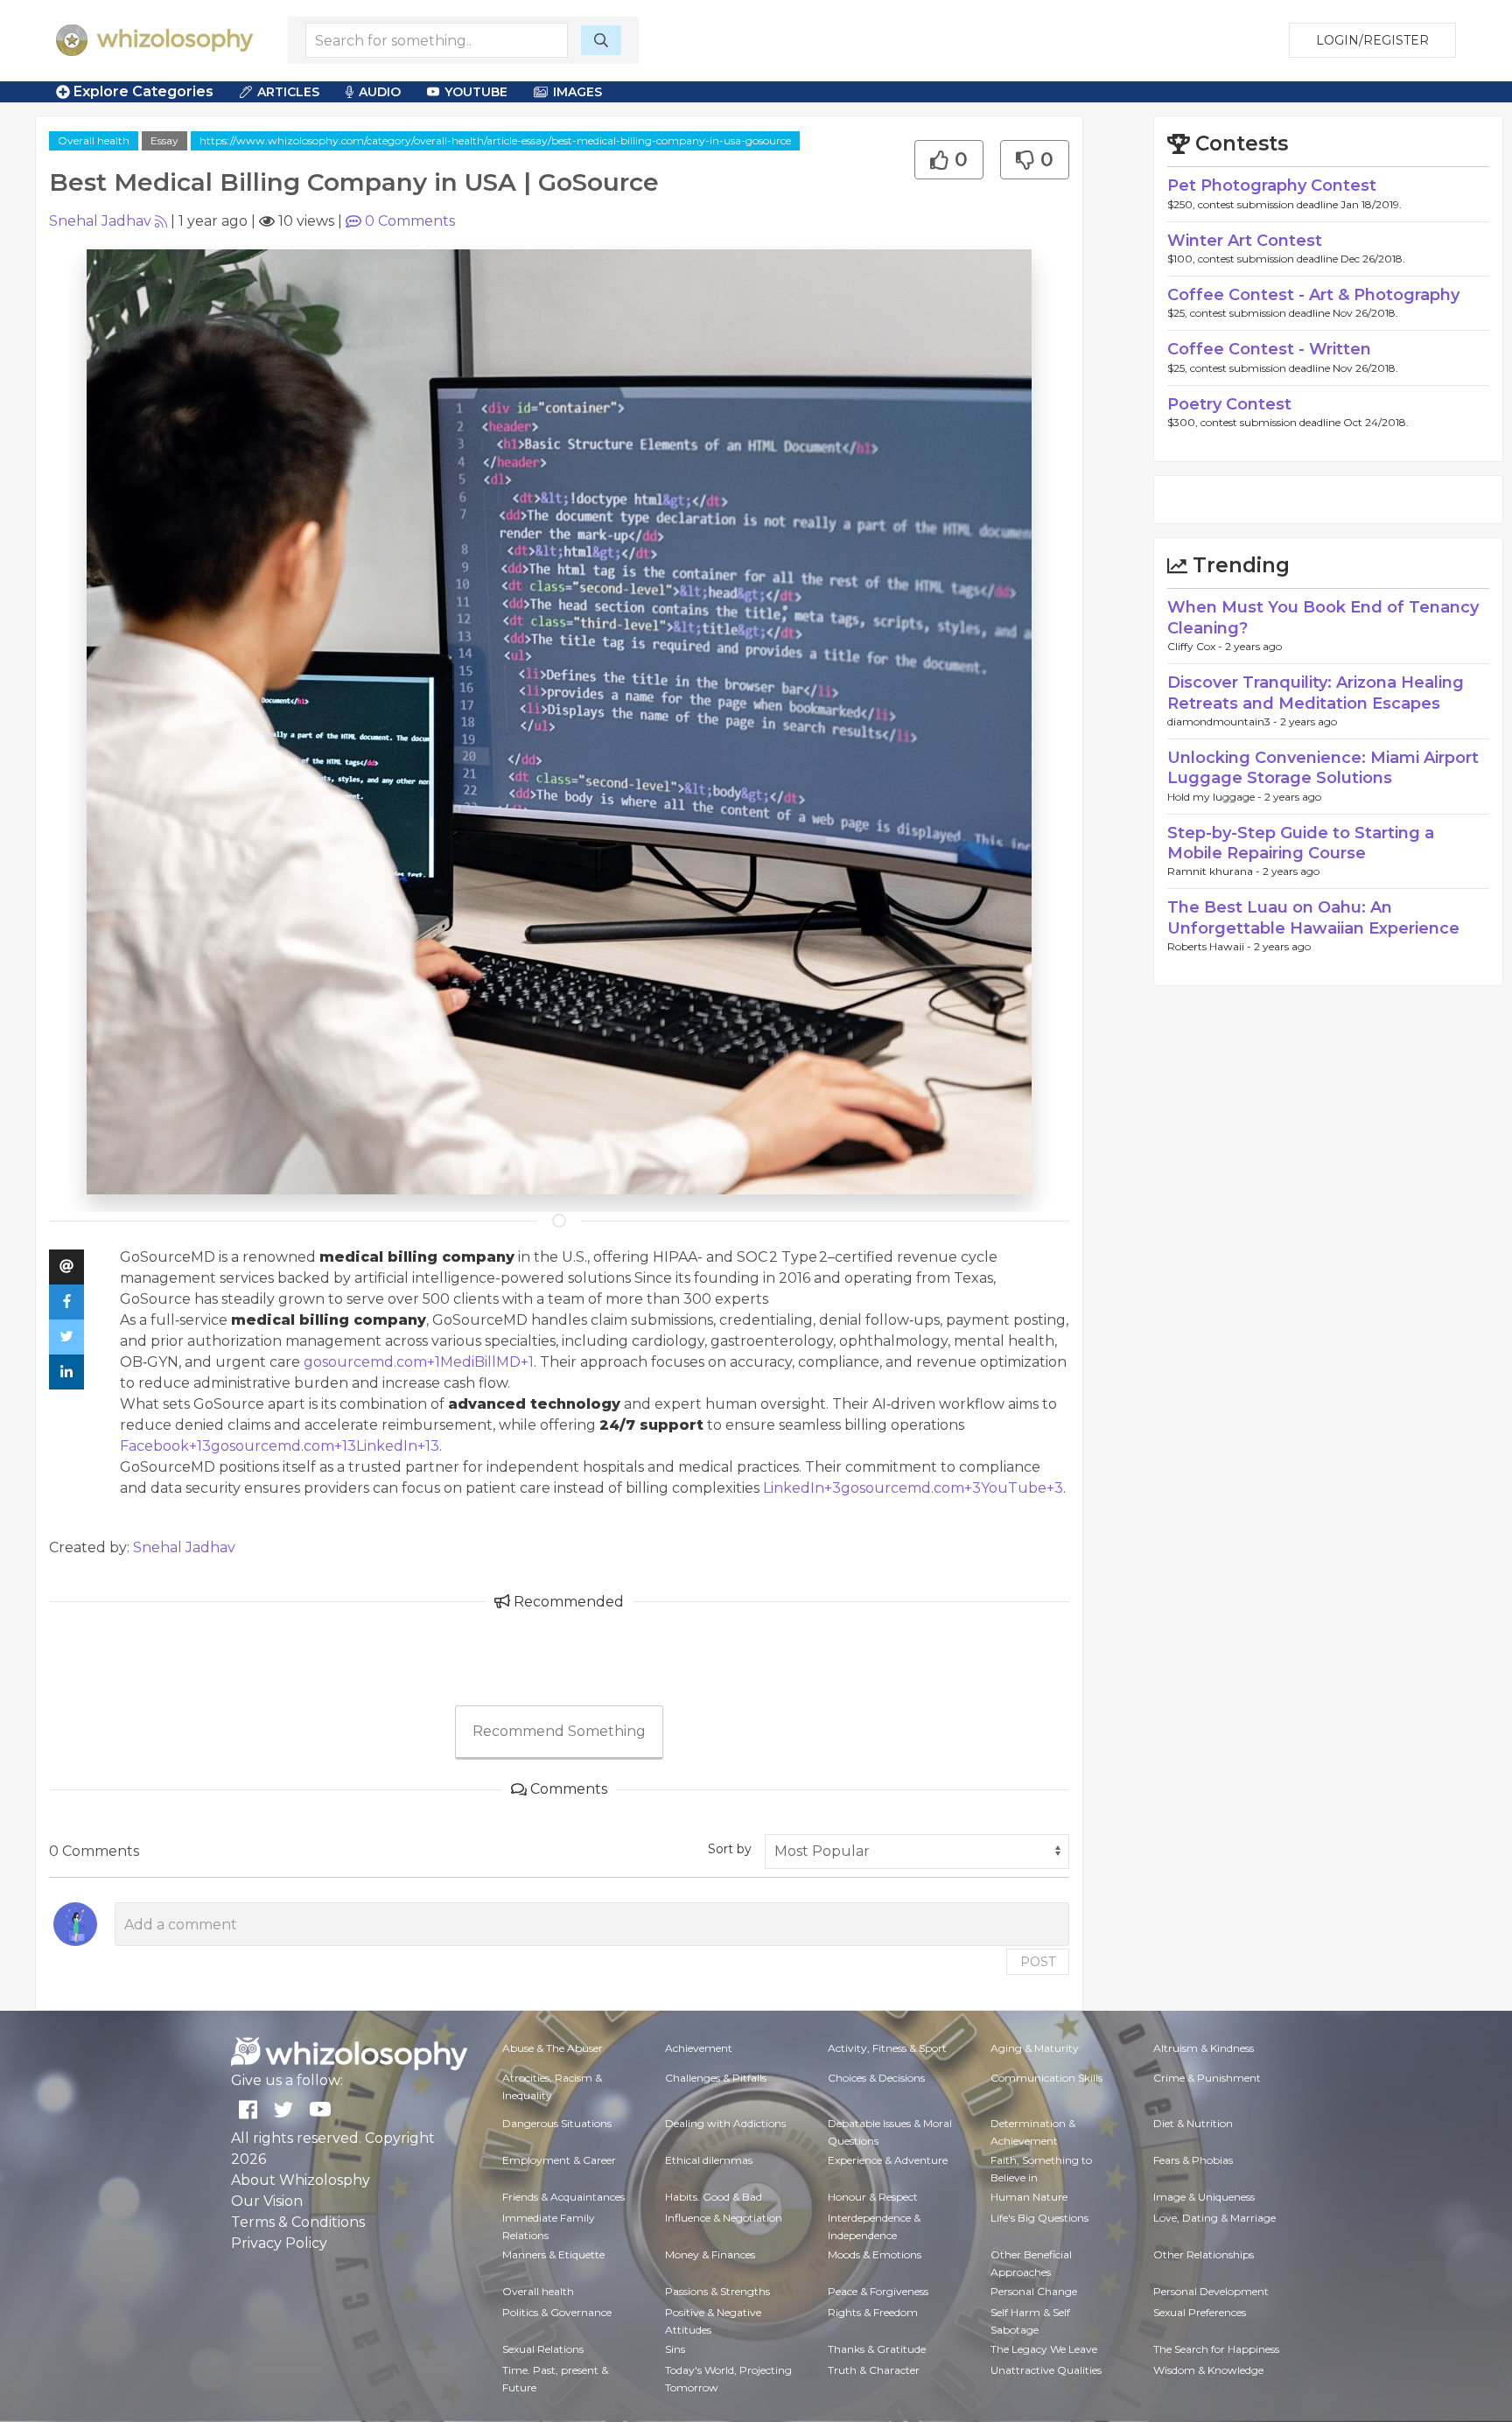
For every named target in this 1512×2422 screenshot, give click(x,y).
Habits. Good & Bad (714, 2197)
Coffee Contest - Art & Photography (1313, 295)
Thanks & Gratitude (877, 2349)
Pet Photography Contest (1272, 185)
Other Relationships (1204, 2254)
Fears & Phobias (1193, 2160)
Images (577, 92)
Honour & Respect (873, 2197)
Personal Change (1034, 2291)
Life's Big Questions (1039, 2218)
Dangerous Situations (557, 2123)
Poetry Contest (1229, 404)
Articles (288, 92)
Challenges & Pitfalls (716, 2078)
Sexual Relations (543, 2349)
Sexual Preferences (1200, 2312)
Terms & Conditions (298, 2222)
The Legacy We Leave (1044, 2349)
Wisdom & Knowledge (1208, 2370)
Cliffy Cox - (1196, 646)
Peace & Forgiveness (878, 2291)
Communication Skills (1046, 2078)
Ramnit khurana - (1215, 871)
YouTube (476, 92)
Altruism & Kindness (1204, 2048)
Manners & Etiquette (553, 2254)
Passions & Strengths (717, 2291)
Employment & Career (559, 2160)
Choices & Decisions (876, 2078)
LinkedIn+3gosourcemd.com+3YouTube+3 (913, 1488)
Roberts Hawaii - (1211, 946)
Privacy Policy (279, 2243)
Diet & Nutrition (1193, 2123)
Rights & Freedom (873, 2312)
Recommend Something (559, 1731)
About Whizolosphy (301, 2180)
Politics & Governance (557, 2312)
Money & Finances (710, 2254)
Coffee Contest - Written (1269, 349)
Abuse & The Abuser (553, 2048)
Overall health (94, 140)
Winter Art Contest (1245, 241)
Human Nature (1029, 2197)
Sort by (730, 1849)
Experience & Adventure (888, 2160)
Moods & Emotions (875, 2254)
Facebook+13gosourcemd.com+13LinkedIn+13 (280, 1446)
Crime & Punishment (1207, 2078)
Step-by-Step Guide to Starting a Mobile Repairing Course (1301, 843)
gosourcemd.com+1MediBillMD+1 (419, 1362)
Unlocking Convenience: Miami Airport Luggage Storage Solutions (1323, 768)
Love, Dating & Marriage (1214, 2218)
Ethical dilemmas (709, 2160)
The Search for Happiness (1216, 2349)
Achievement (699, 2048)
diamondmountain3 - (1224, 721)
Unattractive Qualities (1046, 2370)
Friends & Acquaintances (563, 2197)
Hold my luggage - (1216, 797)
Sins (675, 2349)
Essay (164, 140)
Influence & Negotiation (724, 2218)
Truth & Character (874, 2370)
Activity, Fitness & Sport (887, 2048)
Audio (380, 92)
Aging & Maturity (1035, 2048)
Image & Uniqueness (1204, 2197)
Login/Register (1372, 40)
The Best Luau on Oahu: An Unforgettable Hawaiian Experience (1313, 917)
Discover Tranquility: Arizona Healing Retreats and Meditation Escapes (1316, 693)
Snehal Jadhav (100, 221)
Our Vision (267, 2201)
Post (1038, 1962)
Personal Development (1211, 2291)
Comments (410, 221)
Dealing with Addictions (725, 2123)
